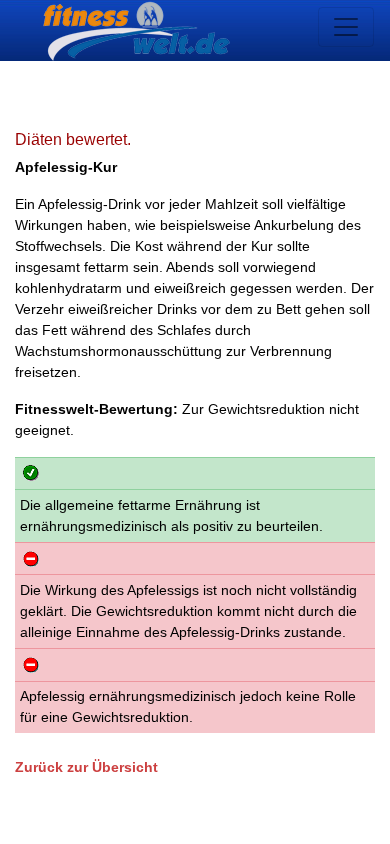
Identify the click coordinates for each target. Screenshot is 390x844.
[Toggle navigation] (346, 27)
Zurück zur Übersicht (86, 767)
